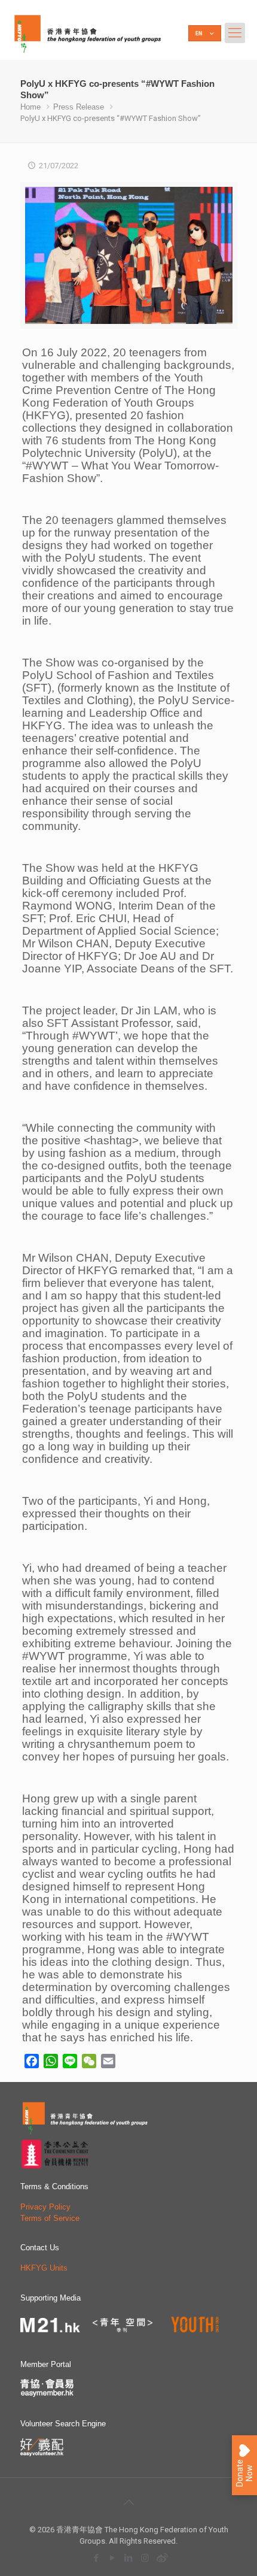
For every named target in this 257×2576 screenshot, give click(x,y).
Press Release (79, 107)
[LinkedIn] (129, 2558)
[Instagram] (145, 2558)
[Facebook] (97, 2558)
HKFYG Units (44, 2268)
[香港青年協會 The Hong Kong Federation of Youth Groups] (88, 33)
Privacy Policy (45, 2207)
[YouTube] (113, 2558)
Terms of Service (50, 2218)
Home (30, 107)
